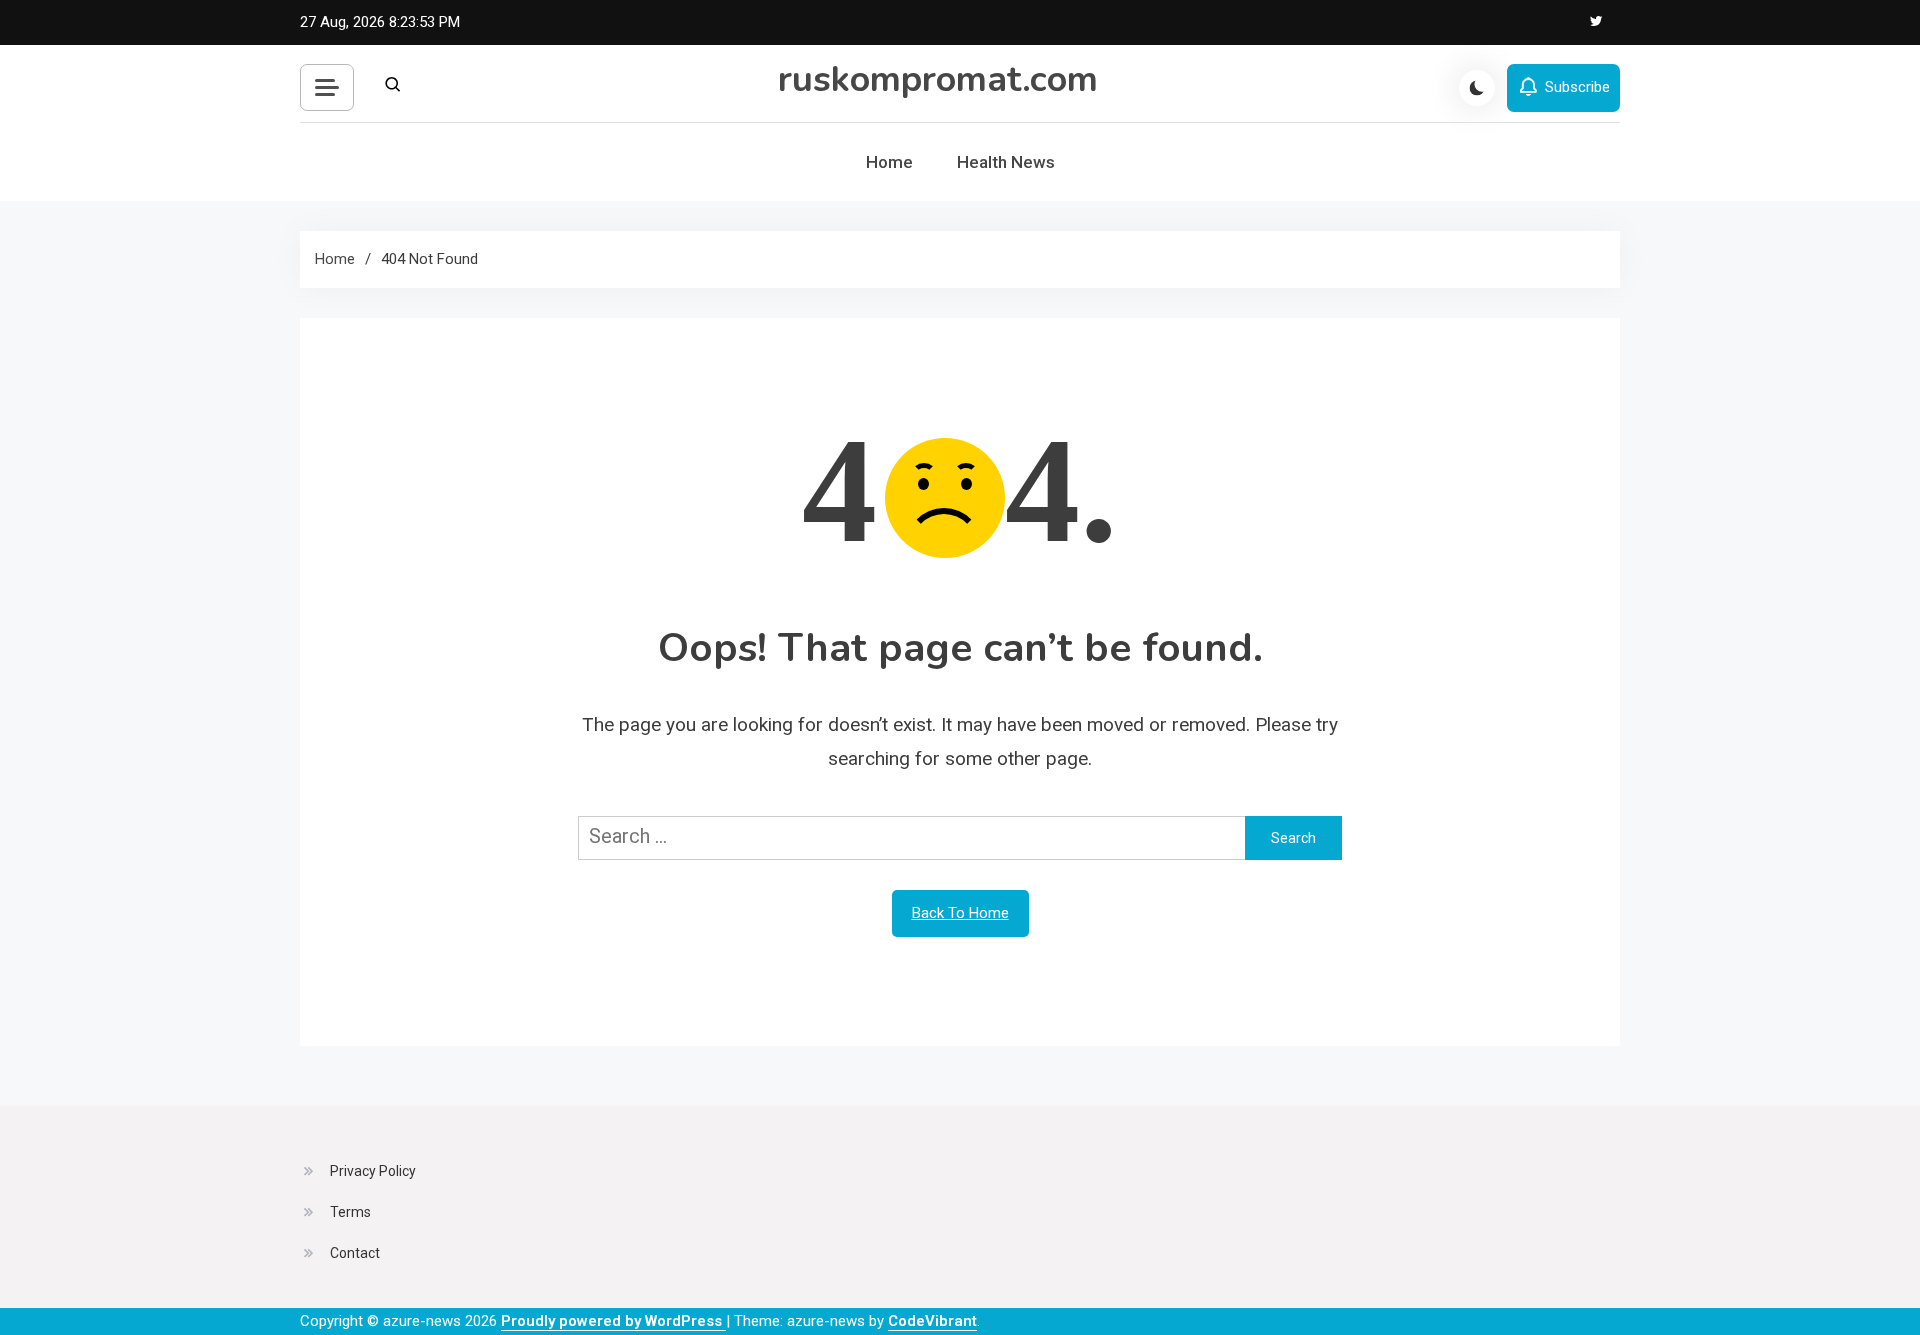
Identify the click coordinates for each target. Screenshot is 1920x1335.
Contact (355, 1253)
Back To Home (960, 913)
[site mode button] (1477, 88)
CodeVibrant (932, 1321)
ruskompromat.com (938, 79)
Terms (350, 1212)
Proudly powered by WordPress (613, 1321)
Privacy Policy (373, 1171)
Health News (1006, 162)
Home (889, 162)
